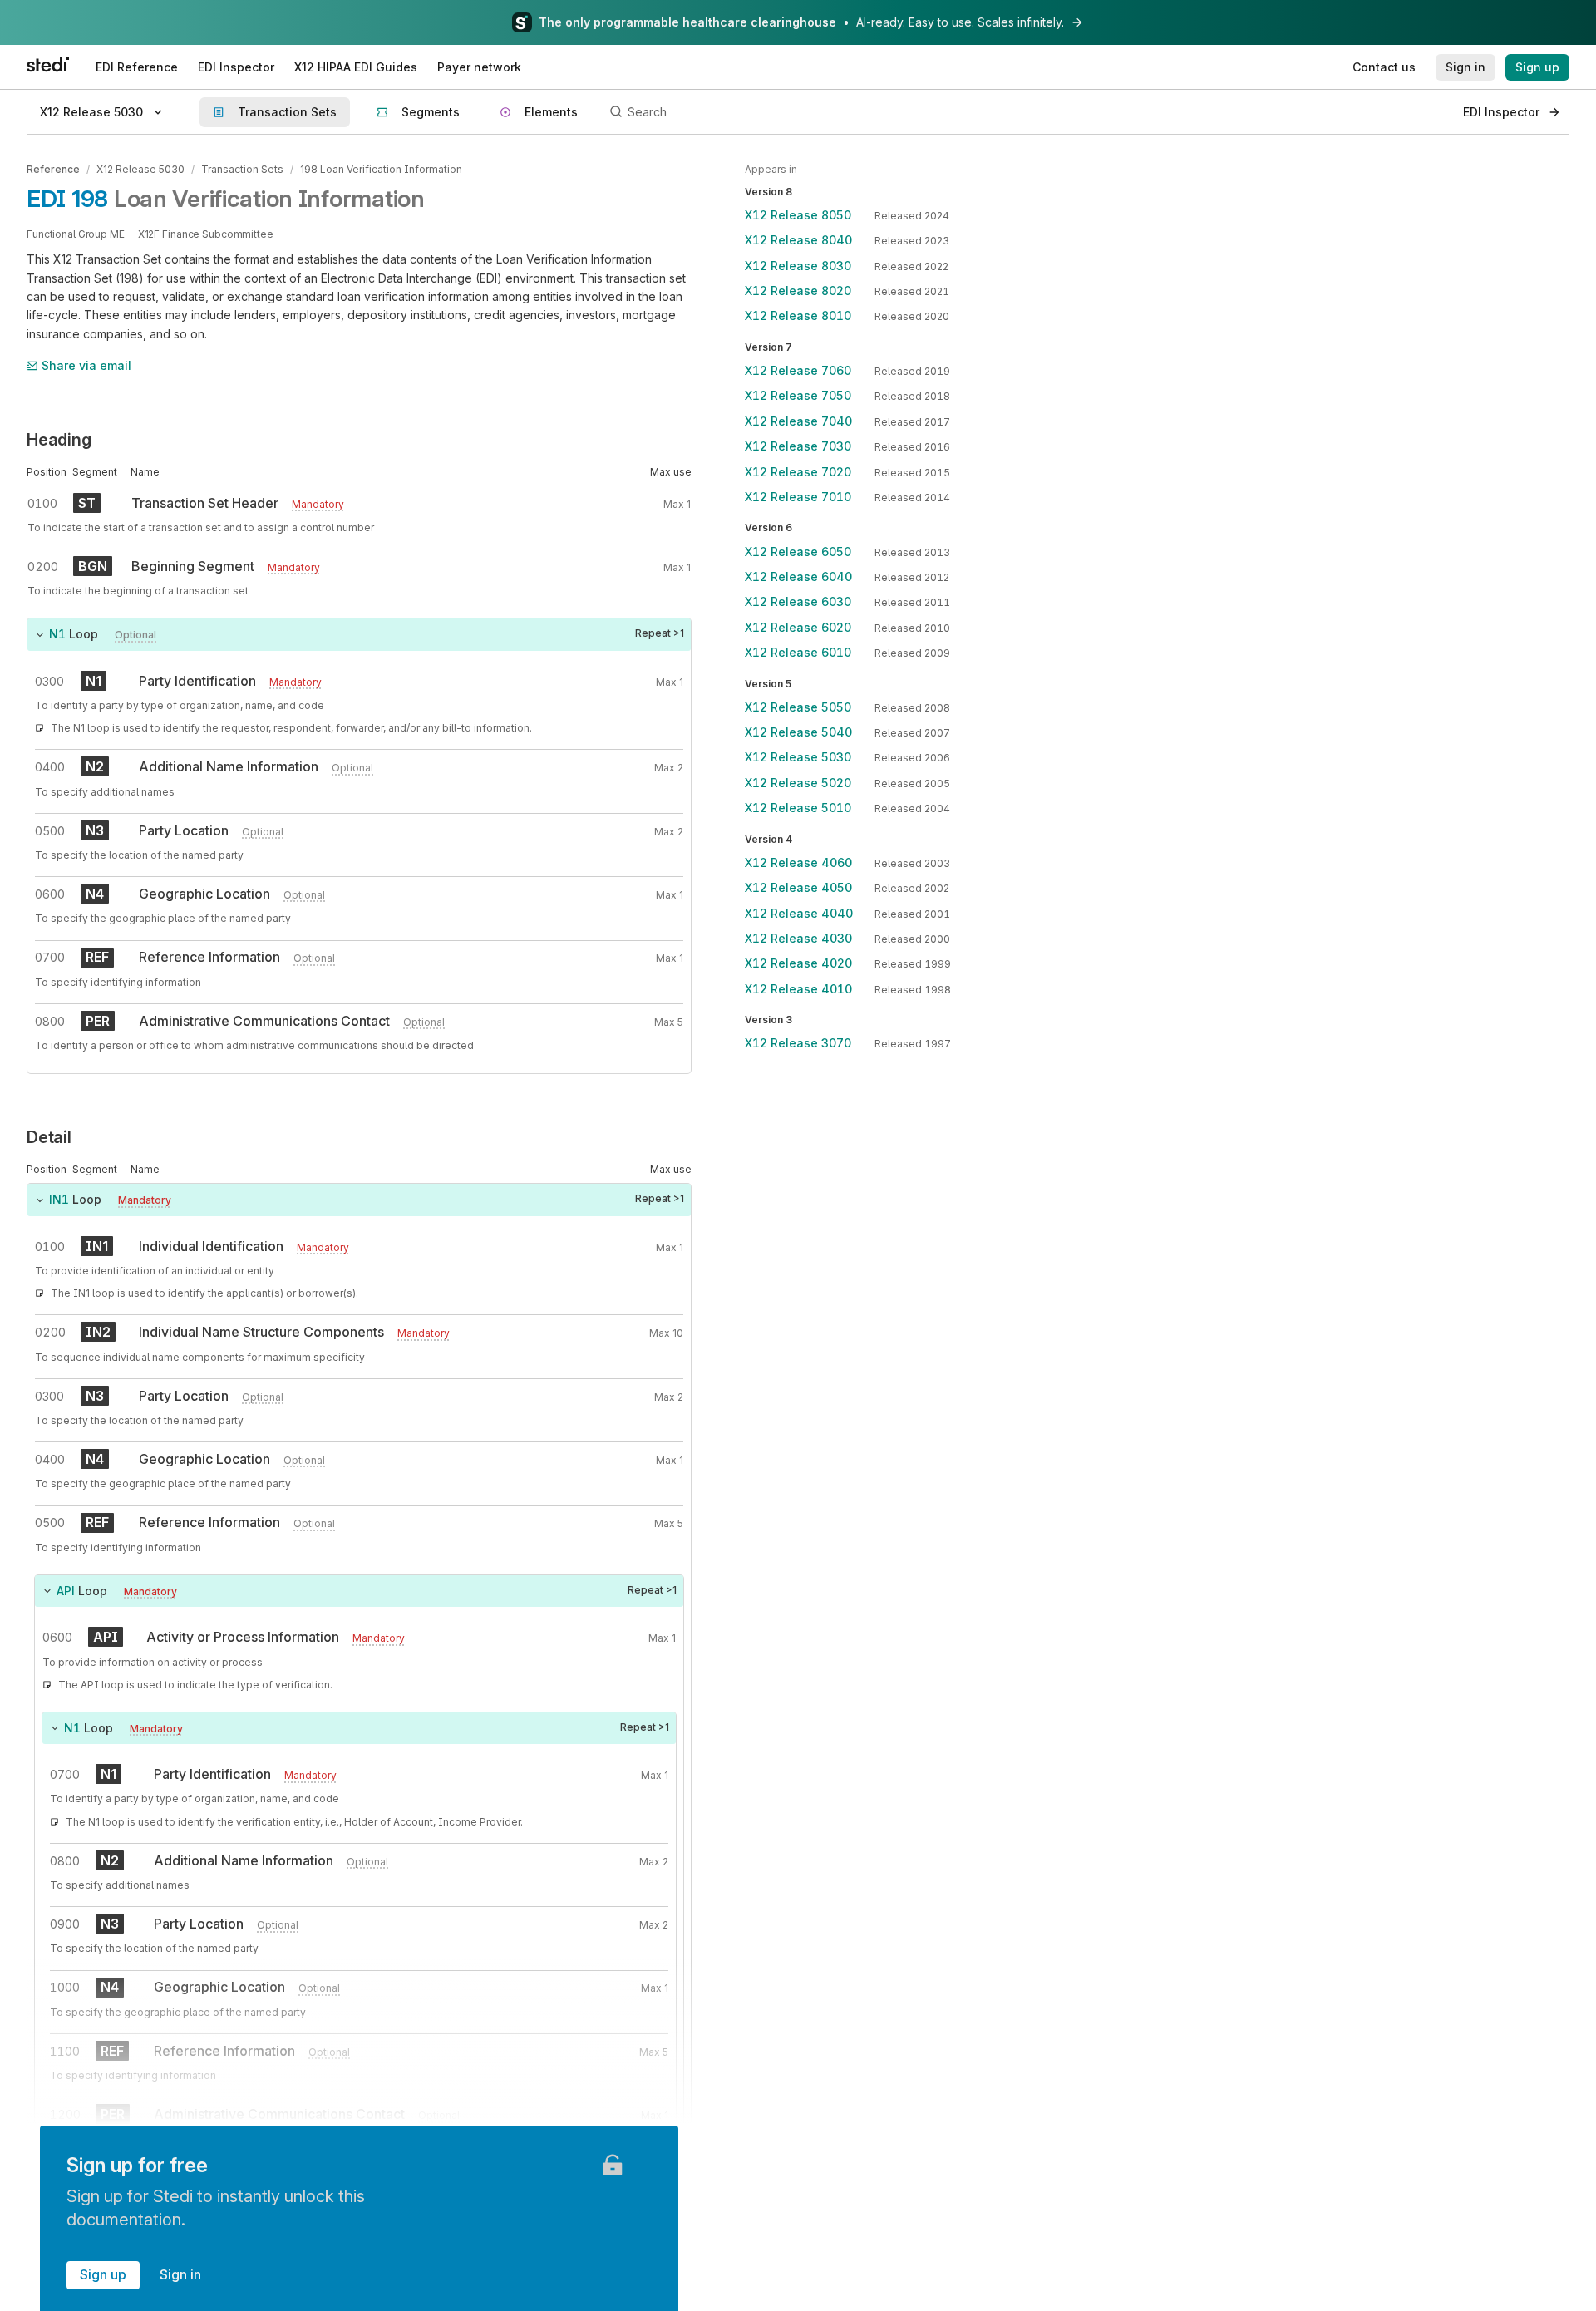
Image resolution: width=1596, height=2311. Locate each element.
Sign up (103, 2274)
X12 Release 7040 (798, 421)
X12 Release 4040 (799, 913)
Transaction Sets (242, 169)
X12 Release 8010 (798, 316)
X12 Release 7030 (798, 447)
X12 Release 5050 (798, 707)
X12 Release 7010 (798, 497)
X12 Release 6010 (798, 653)
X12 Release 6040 (798, 577)
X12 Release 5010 (798, 808)
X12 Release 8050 (798, 215)
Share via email (86, 365)
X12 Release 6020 (798, 627)
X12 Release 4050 (798, 888)
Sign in (180, 2274)
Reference (53, 169)
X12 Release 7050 (798, 396)
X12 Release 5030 (140, 169)
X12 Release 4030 (798, 939)
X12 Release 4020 (798, 964)
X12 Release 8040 (798, 241)
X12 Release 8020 (798, 291)
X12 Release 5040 (798, 733)
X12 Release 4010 (798, 989)
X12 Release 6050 (798, 552)
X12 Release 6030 (798, 602)
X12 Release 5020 (798, 783)
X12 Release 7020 (798, 472)
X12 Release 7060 (798, 371)
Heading (59, 440)
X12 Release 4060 (798, 862)
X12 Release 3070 (798, 1044)
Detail (49, 1137)
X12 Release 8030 (798, 266)
